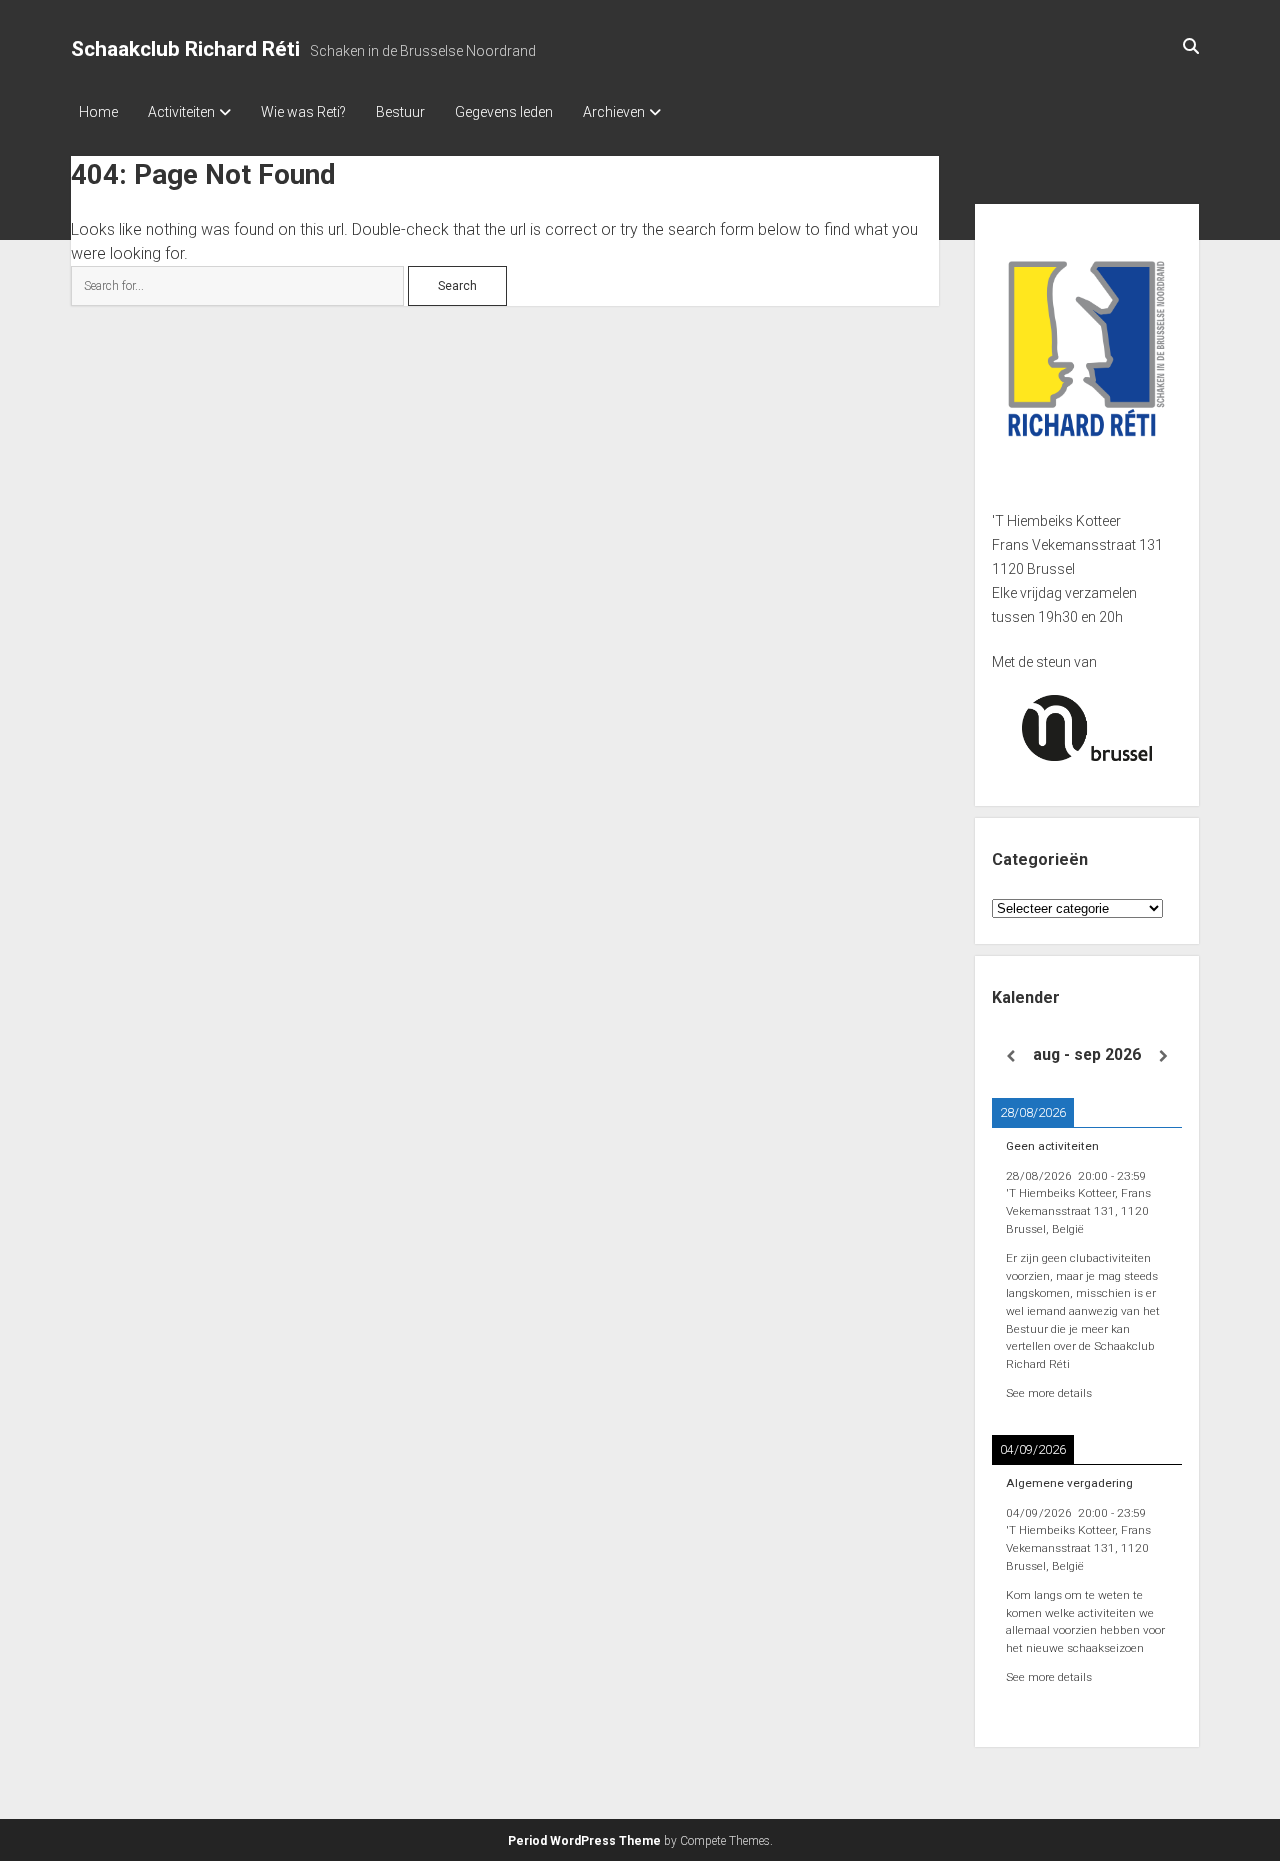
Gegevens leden (504, 112)
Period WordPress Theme (584, 1841)
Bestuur (400, 112)
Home (98, 112)
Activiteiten (181, 112)
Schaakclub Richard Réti (185, 49)
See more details (1049, 1393)
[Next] (1163, 1056)
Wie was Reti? (303, 112)
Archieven (614, 112)
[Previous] (1011, 1056)
